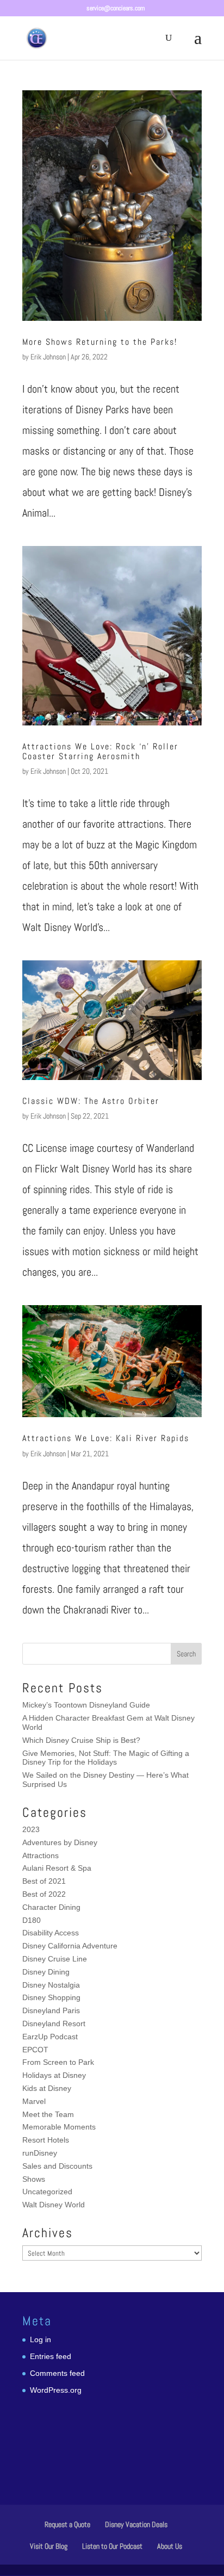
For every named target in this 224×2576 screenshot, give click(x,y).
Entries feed (51, 2356)
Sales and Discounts (57, 2166)
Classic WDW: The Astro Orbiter (91, 1101)
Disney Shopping (51, 1997)
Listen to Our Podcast (112, 2546)
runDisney (40, 2153)
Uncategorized (47, 2192)
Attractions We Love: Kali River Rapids (106, 1438)
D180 (32, 1920)
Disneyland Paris (51, 2010)
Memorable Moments (59, 2127)
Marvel (34, 2101)
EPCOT (35, 2050)
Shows (34, 2179)
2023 (31, 1829)
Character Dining (51, 1907)
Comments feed (57, 2373)
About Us (170, 2546)
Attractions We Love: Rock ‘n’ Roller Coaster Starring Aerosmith (100, 751)
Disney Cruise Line (55, 1959)
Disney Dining (46, 1972)
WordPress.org (56, 2390)
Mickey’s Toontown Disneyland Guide (86, 1705)
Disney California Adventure (70, 1946)
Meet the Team (48, 2114)
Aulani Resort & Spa (57, 1868)
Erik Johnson (48, 357)
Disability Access (51, 1933)
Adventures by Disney (60, 1842)
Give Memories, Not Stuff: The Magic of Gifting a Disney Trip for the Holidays (106, 1758)
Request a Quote (67, 2524)
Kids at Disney (47, 2088)
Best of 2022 (44, 1894)
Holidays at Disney (54, 2075)
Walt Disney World (54, 2205)
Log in (41, 2339)
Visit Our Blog (49, 2546)
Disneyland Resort (54, 2023)
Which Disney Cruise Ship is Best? (81, 1740)
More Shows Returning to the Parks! (100, 342)
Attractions (41, 1855)
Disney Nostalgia (51, 1985)
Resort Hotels (46, 2140)
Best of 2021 (44, 1881)
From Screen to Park (58, 2062)
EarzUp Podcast (50, 2037)
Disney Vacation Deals (136, 2524)
